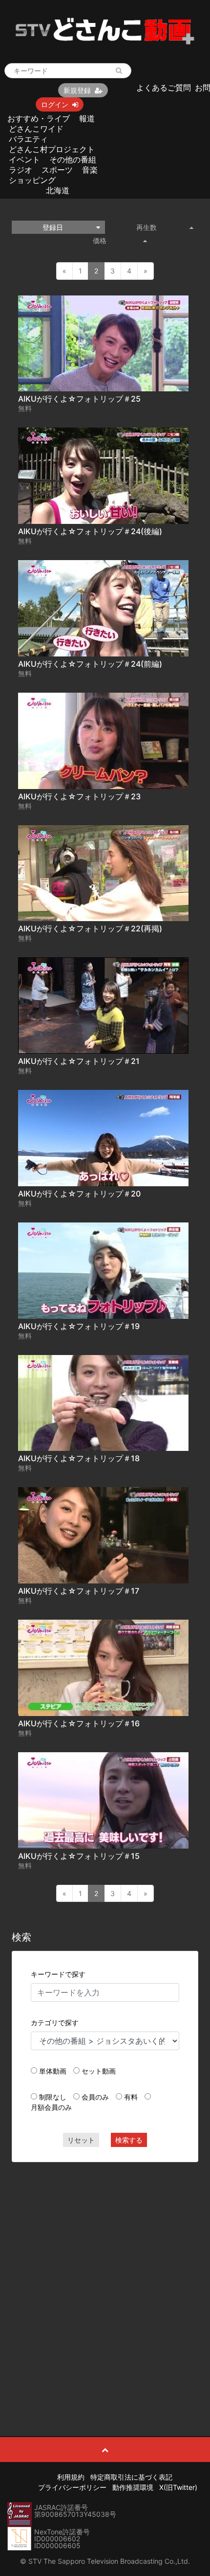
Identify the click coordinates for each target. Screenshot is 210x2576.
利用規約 (71, 2477)
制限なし (53, 2097)
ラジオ (21, 170)
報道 (87, 118)
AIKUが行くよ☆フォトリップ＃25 (79, 399)
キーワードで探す (58, 1974)
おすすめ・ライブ (39, 118)
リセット (81, 2140)
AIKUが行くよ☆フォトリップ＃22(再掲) (90, 928)
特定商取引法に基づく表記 (131, 2477)
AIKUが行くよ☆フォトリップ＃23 (79, 796)
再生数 (147, 227)
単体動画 (53, 2071)
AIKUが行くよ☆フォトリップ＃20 (79, 1194)
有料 (131, 2097)
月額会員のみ (51, 2107)
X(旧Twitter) (178, 2487)
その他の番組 (73, 159)
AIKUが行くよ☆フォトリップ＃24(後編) (90, 531)
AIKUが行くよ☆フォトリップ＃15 (79, 1856)
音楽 (90, 170)
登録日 (53, 227)
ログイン (55, 104)
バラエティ (28, 139)
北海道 (58, 190)
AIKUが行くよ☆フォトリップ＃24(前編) (90, 664)
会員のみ (95, 2097)
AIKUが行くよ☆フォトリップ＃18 (79, 1458)
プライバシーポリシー (72, 2487)
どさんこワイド (36, 129)
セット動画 (99, 2071)
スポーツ (57, 170)
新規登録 (77, 90)
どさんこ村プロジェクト (52, 149)
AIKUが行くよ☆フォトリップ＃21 (79, 1061)
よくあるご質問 (164, 88)
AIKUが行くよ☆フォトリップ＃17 (79, 1591)
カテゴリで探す (55, 2022)
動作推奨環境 (133, 2487)
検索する (129, 2140)
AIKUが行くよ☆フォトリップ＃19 (79, 1326)
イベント (24, 159)
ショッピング (32, 180)
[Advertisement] (105, 2277)
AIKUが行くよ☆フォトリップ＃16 (79, 1723)
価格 (100, 240)
